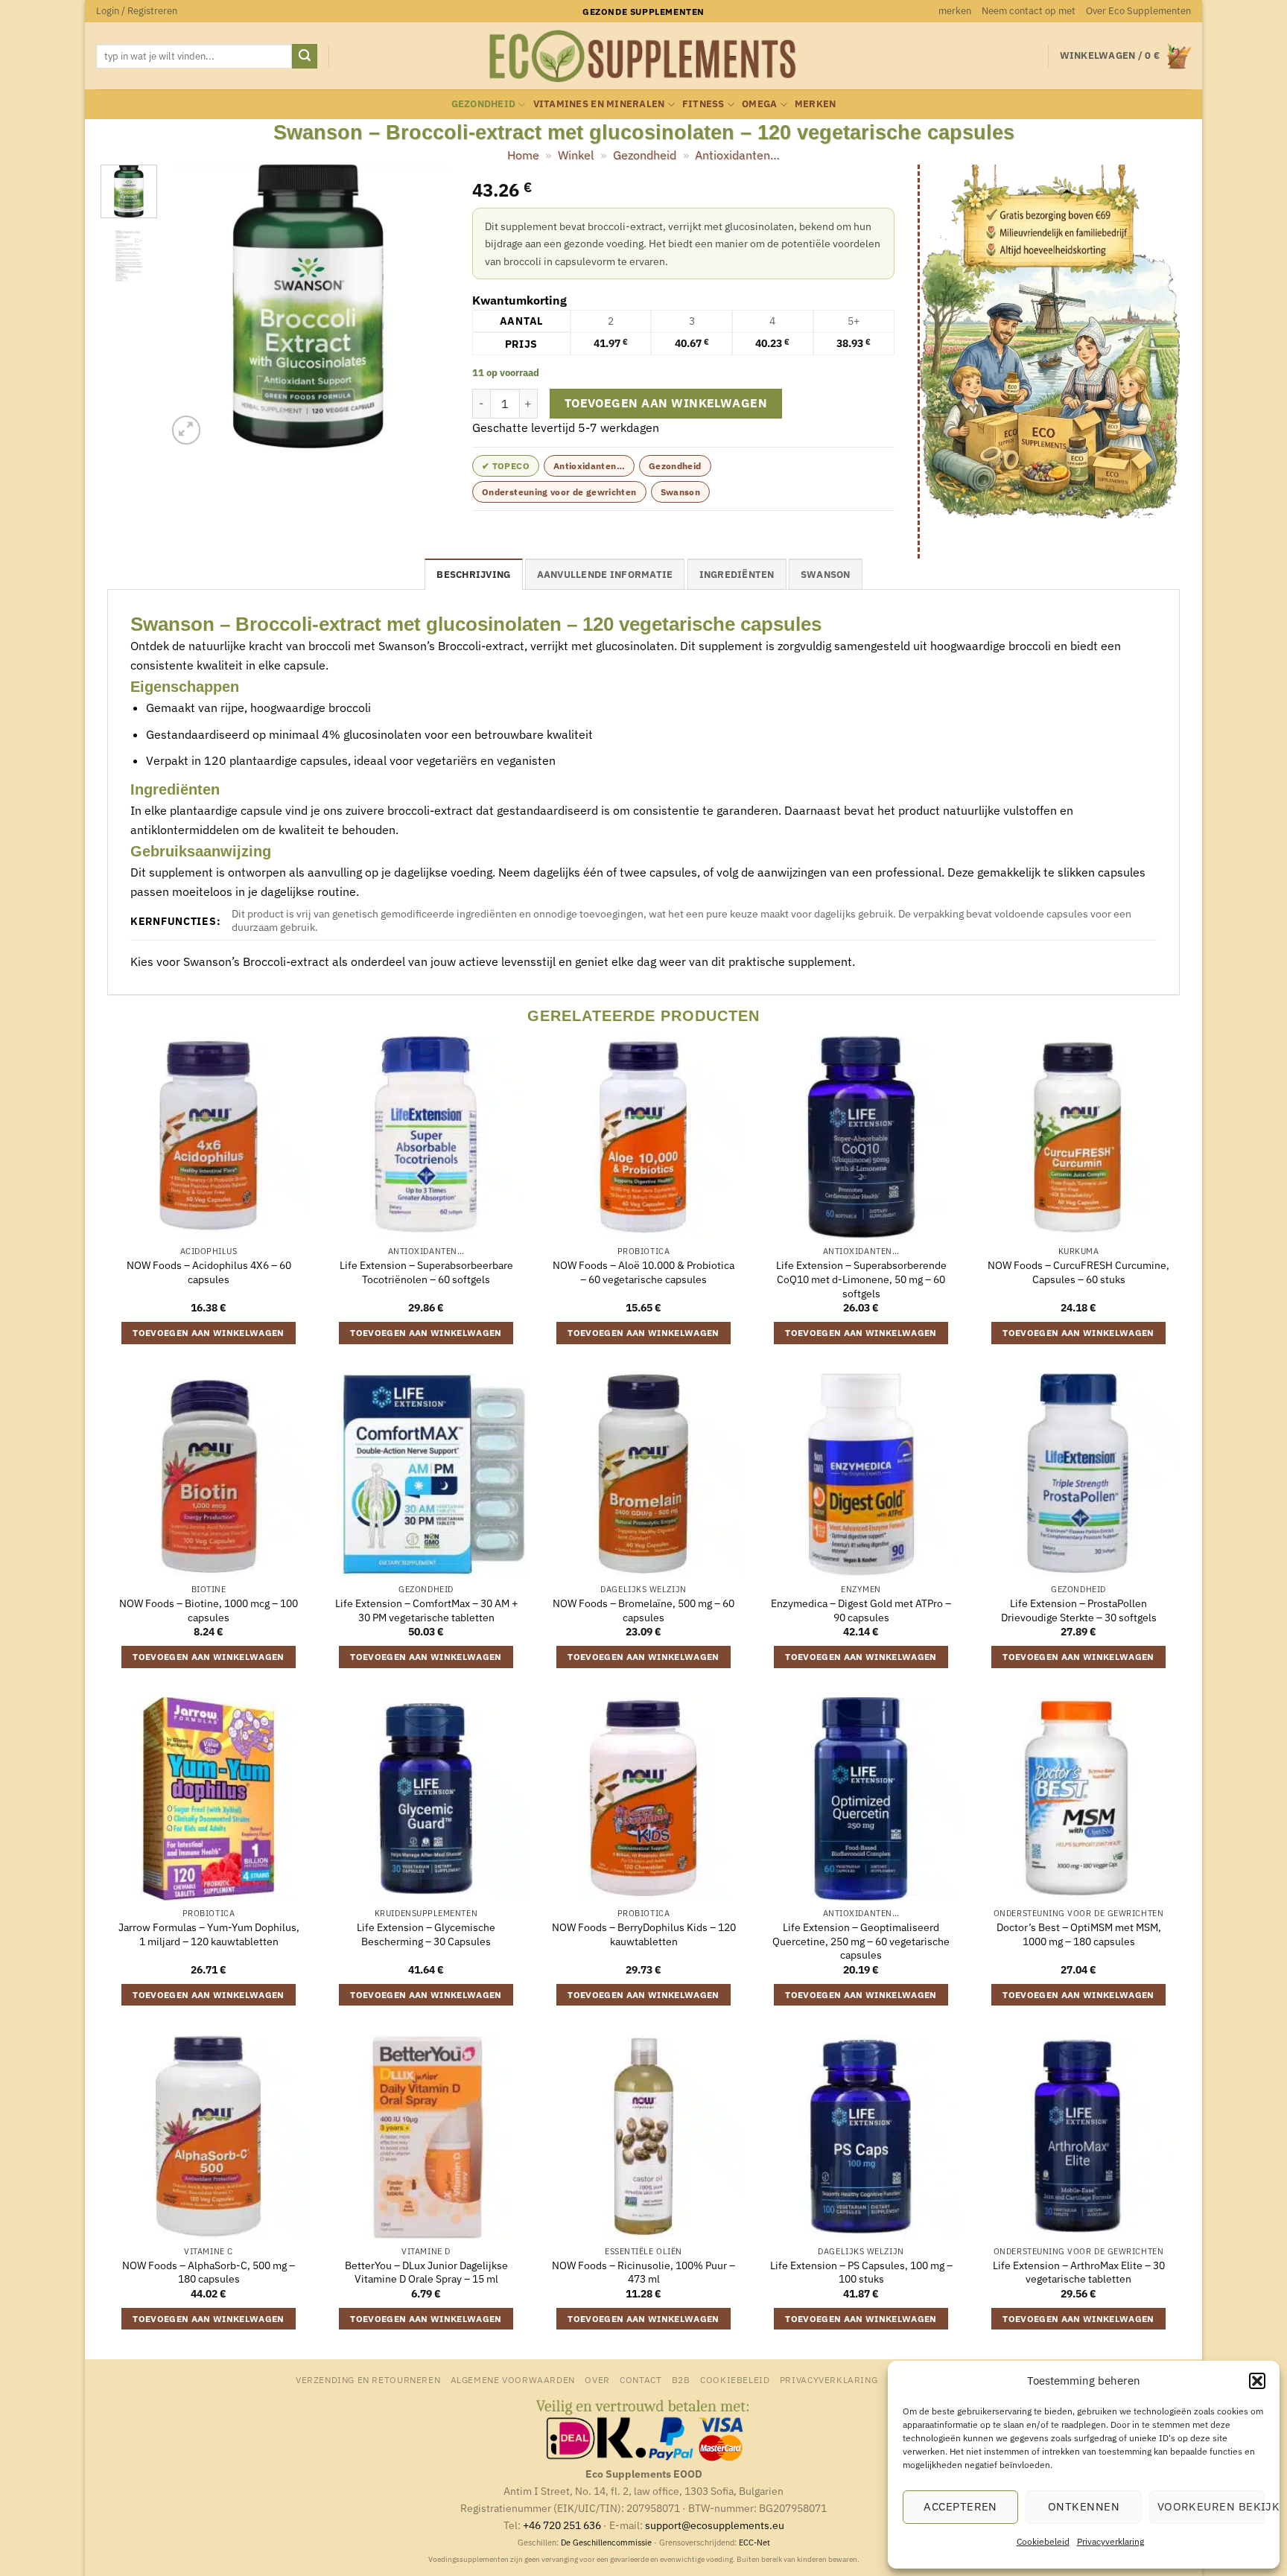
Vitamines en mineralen (599, 104)
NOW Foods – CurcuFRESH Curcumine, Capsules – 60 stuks (1078, 1272)
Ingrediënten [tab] (737, 575)
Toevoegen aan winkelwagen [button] (209, 1333)
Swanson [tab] (826, 575)
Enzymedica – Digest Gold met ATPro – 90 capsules (861, 1610)
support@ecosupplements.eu (715, 2525)
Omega (759, 104)
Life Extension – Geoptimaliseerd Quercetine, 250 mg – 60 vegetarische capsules (861, 1941)
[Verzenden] (305, 57)
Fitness (703, 104)
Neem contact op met (1029, 11)
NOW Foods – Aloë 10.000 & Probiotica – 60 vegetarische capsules (643, 1272)
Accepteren (960, 2506)
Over (597, 2379)
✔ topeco (506, 466)
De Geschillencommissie (606, 2542)
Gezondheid (484, 104)
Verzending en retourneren (368, 2379)
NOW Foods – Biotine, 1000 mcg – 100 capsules (209, 1610)
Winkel (576, 155)
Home (523, 155)
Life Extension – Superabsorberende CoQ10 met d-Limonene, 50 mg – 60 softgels (861, 1279)
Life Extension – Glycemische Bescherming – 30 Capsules (426, 1934)
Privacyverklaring (1110, 2541)
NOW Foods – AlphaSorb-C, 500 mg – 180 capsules (209, 2273)
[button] (1257, 2381)
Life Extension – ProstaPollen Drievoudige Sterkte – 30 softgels (1079, 1610)
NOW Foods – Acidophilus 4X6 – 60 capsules (209, 1272)
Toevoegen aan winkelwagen (666, 403)
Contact (641, 2379)
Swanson (681, 492)
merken (955, 11)
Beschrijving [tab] (473, 575)
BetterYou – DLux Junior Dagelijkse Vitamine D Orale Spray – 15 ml (426, 2273)
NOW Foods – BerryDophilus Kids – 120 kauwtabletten (644, 1934)
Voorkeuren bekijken (1211, 2506)
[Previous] (191, 307)
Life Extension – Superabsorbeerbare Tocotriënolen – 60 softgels (426, 1272)
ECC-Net (754, 2542)
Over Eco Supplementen (1138, 11)
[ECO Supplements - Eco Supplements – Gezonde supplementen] (643, 57)
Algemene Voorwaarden (513, 2379)
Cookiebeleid (1043, 2541)
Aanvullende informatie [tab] (605, 575)
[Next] (425, 307)
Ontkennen (1084, 2506)
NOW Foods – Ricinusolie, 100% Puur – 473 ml (643, 2273)
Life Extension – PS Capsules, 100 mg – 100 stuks (861, 2273)
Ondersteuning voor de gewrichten (559, 492)
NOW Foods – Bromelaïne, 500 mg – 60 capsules (643, 1610)
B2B (681, 2379)
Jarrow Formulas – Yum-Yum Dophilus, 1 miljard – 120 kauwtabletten (209, 1934)
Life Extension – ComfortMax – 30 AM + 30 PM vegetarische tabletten (426, 1610)
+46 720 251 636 (562, 2525)
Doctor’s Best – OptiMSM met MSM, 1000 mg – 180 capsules (1079, 1934)
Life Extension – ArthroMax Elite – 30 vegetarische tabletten (1079, 2273)
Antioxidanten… (737, 155)
